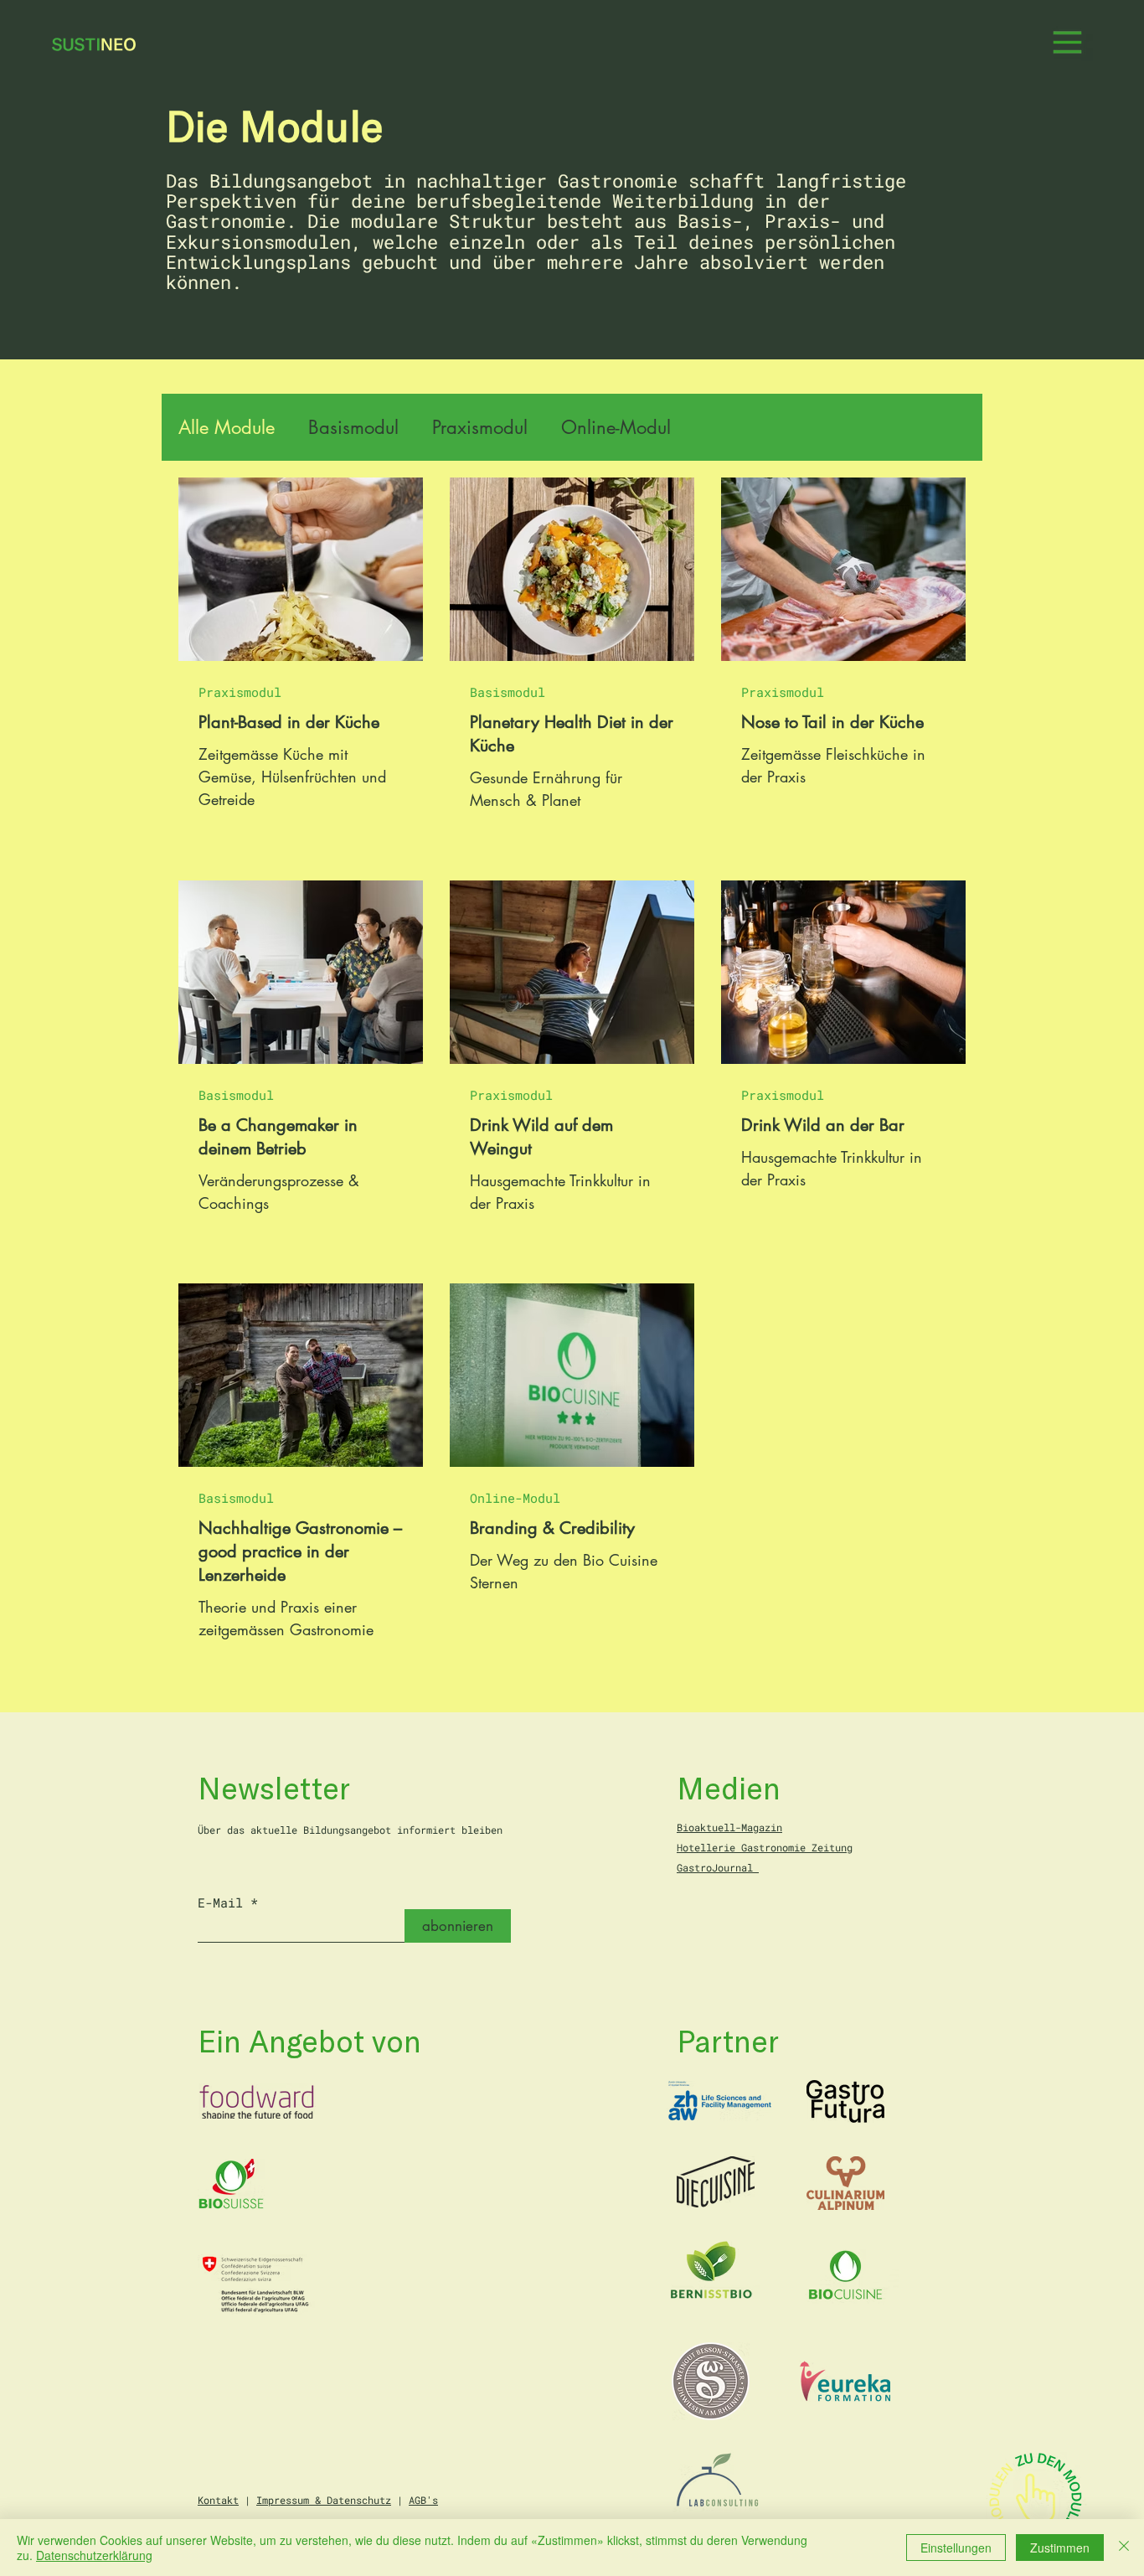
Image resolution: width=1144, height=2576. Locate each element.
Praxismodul (480, 428)
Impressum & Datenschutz (324, 2500)
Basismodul (353, 428)
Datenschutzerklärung (94, 2555)
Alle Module (227, 428)
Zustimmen (1060, 2548)
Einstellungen (956, 2548)
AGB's (423, 2500)
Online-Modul (616, 428)
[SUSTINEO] (92, 44)
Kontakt (218, 2500)
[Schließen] (1124, 2548)
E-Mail (220, 1903)
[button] (1067, 45)
